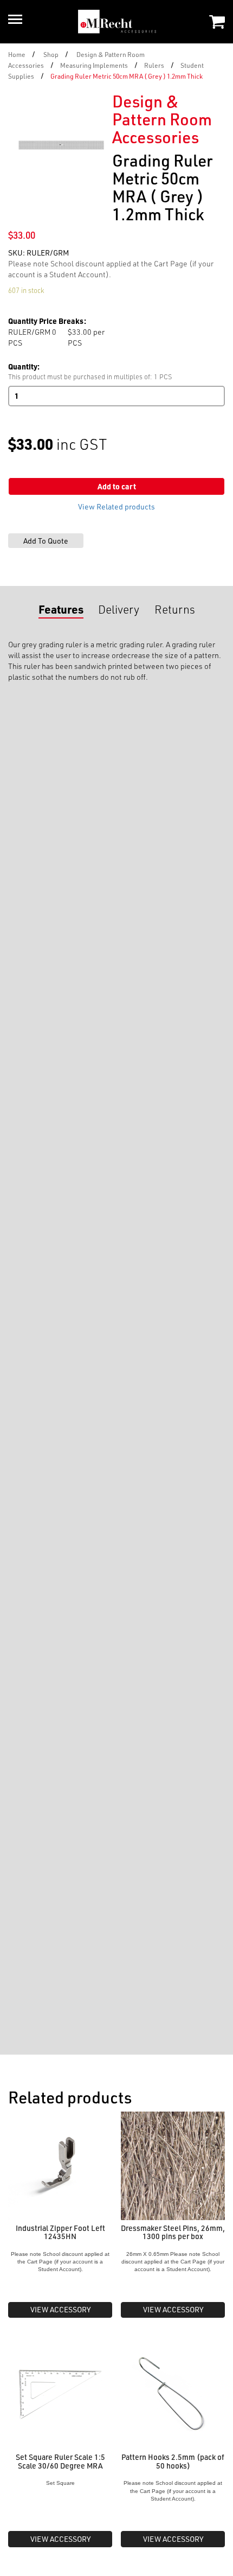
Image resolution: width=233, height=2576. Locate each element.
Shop (51, 54)
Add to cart (117, 486)
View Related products (116, 506)
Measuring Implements (94, 65)
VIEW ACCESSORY (60, 2309)
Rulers (154, 65)
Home (17, 54)
